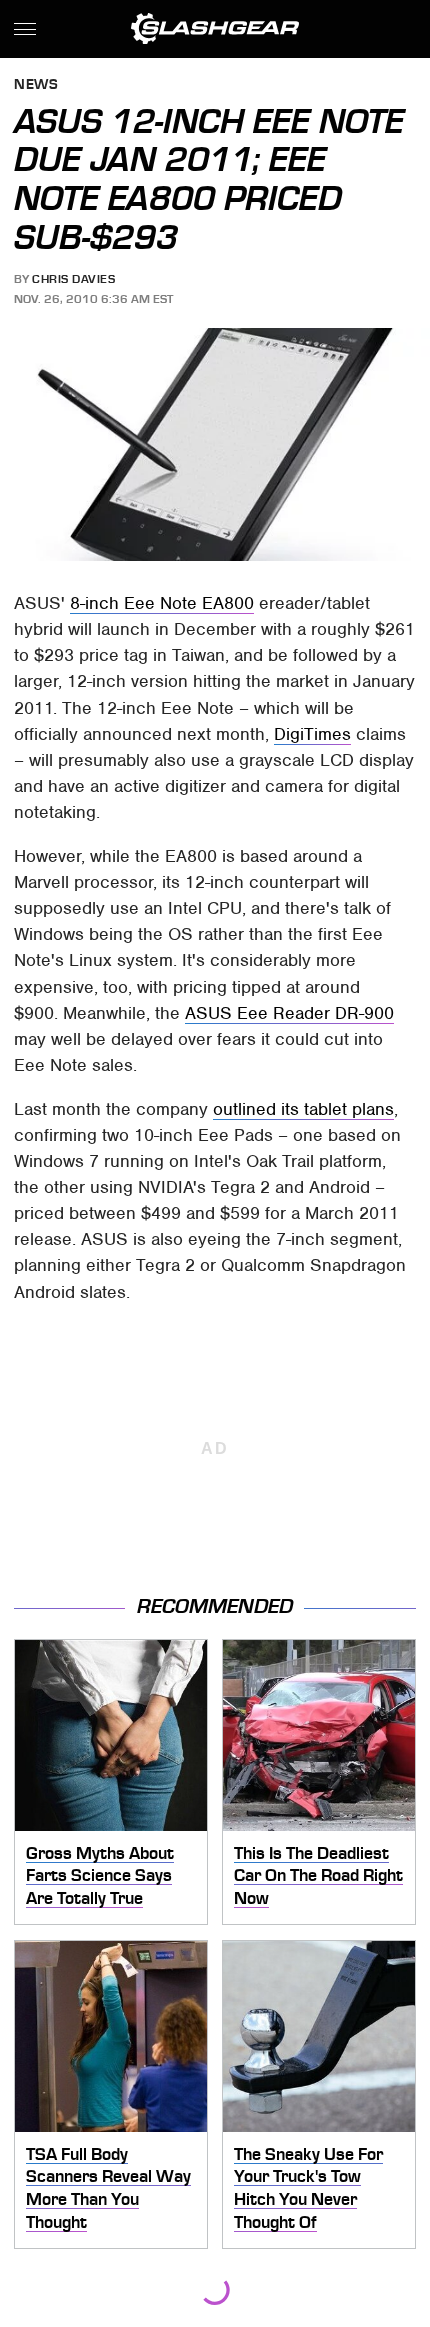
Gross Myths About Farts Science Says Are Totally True (100, 1875)
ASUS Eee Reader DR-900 (289, 1013)
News (36, 85)
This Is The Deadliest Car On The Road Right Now (318, 1875)
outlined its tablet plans (303, 1109)
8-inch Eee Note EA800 (162, 603)
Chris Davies (73, 279)
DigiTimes (312, 734)
